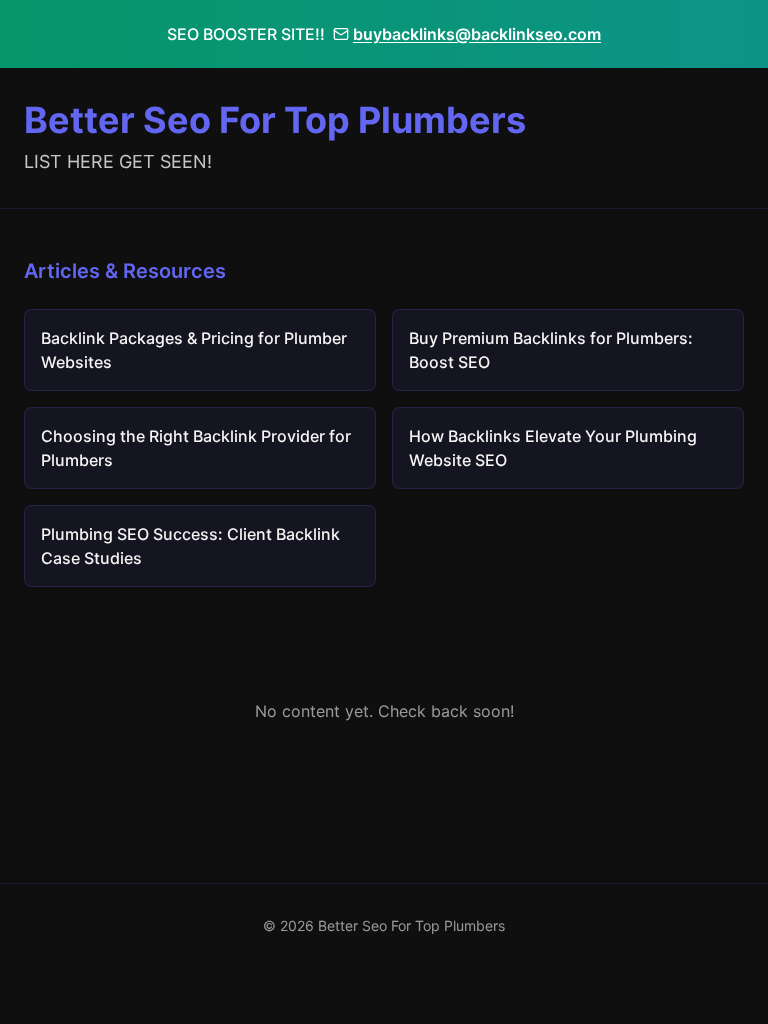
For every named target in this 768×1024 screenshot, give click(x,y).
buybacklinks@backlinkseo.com (477, 34)
